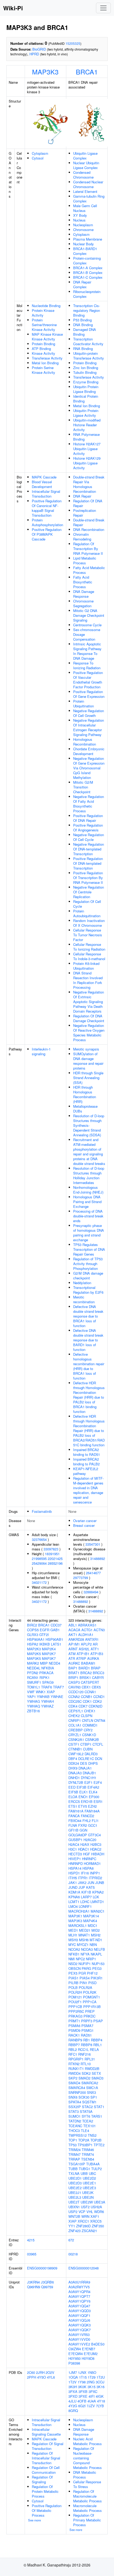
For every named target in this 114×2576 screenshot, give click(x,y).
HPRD (34, 54)
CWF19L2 (76, 1754)
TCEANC (75, 2126)
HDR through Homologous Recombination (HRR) (85, 1094)
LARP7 (86, 1897)
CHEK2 (74, 1716)
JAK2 (82, 1883)
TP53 (73, 2145)
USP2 (73, 2212)
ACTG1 (87, 1630)
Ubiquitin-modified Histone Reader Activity (87, 425)
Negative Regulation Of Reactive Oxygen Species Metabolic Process (89, 1033)
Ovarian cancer (85, 1521)
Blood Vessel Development (42, 484)
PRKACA (46, 1673)
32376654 (39, 1539)
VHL (90, 2212)
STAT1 (99, 2107)
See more (34, 2520)
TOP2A (84, 2140)
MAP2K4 (49, 1649)
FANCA (74, 1816)
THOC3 (74, 2131)
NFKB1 (74, 1954)
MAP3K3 (45, 72)
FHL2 (87, 1821)
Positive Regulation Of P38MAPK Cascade (47, 534)
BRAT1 (74, 1673)
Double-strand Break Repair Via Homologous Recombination (89, 484)
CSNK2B (92, 1739)
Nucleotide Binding (46, 306)
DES (84, 1763)
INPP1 (95, 1873)
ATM (72, 1654)
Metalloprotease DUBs (85, 1109)
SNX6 (73, 2097)
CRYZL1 (75, 1735)
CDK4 (73, 1706)
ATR (72, 1658)
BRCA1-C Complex (88, 277)
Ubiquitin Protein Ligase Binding (86, 389)
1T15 (83, 2377)
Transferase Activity (47, 358)
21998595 (39, 1559)
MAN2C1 (98, 1911)
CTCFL (98, 1744)
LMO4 (73, 1906)
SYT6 (86, 2116)
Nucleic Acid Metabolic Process (87, 2441)
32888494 (91, 1592)
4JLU (72, 2401)
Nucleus (79, 220)
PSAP (98, 2021)
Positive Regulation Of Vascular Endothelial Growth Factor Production (88, 680)
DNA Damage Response (84, 594)
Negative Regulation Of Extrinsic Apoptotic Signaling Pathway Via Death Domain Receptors (89, 1002)
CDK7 (83, 1706)
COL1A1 (75, 1725)
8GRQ (73, 2411)
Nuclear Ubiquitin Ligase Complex (86, 165)
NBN (93, 1945)
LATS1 (56, 1644)
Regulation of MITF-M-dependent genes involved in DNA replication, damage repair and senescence (88, 1490)
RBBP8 (87, 2045)
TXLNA (74, 2173)
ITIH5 (73, 1878)
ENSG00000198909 (42, 2268)
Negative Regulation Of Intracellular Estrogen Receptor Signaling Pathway (89, 727)
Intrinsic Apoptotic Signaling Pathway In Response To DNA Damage (87, 651)
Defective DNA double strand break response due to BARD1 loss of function (88, 1340)
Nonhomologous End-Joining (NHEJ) (88, 1190)
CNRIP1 (75, 1720)
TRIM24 (74, 2150)
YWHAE (57, 1697)
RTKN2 (74, 2064)
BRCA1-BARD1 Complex (85, 251)
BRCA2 (86, 1673)
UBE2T (74, 2202)
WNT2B (74, 2216)
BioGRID (39, 49)
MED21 (85, 1930)
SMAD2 (84, 2078)
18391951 (52, 1554)
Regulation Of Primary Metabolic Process (87, 2520)
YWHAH (47, 1701)
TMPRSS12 (78, 2135)
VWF (31, 1692)
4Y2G (73, 2406)
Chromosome (83, 230)
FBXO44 (75, 1821)
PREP (90, 2011)
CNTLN (87, 1720)
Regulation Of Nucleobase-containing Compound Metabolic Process (87, 2458)
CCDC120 (76, 1692)
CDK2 (97, 1701)
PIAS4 (85, 1978)
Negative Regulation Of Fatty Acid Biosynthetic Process (89, 804)
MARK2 (33, 1663)
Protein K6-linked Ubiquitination (86, 966)
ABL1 (73, 1625)
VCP (82, 2212)
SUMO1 (74, 2116)
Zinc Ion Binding (86, 368)
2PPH (32, 2377)
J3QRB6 (47, 2282)
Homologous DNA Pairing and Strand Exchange (87, 1202)
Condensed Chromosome (83, 175)
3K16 (100, 2387)
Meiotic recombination (84, 1299)
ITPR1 (83, 1878)
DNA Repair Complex (82, 284)
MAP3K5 (34, 1658)
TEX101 (89, 2126)
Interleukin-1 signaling (41, 1051)
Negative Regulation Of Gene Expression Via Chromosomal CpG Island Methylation (89, 768)
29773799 (81, 1578)
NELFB (99, 1949)
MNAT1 (84, 1935)
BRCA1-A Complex (88, 268)
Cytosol (38, 158)
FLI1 (95, 1821)
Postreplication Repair (85, 513)
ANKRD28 (76, 1639)
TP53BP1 (85, 2145)
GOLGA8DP (78, 1835)
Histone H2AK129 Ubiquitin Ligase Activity (87, 463)
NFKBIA (48, 1668)
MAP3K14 (91, 1916)
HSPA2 (33, 1644)
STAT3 (74, 2111)
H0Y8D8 (88, 2358)
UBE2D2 (89, 2178)
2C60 (31, 2372)
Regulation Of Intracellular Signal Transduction (46, 2458)
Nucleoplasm (83, 225)
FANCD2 (87, 1816)
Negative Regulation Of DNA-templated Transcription (89, 849)
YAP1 (31, 1697)
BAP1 (73, 1668)
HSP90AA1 (36, 1639)
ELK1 (84, 1792)
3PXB (83, 2391)
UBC (92, 2173)
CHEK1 (90, 1711)
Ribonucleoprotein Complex (87, 294)
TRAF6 (47, 1687)
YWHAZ (47, 1706)
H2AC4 (74, 1844)
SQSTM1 (89, 2102)
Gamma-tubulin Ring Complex (89, 199)
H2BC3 (96, 1844)
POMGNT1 (91, 1997)
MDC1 (93, 1925)
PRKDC (89, 2016)
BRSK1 (85, 1677)
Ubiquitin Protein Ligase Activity (86, 413)
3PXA (73, 2391)
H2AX (85, 1844)
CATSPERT (90, 1682)
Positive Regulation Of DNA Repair (88, 818)
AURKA (93, 1658)
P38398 (74, 2363)
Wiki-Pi (13, 8)
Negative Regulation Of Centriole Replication (89, 892)
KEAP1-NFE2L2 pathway (86, 1471)
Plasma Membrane (88, 239)
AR (95, 1644)
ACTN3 (99, 1630)
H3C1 (73, 1849)
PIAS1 (73, 1978)
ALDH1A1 (86, 1635)
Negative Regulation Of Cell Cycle (89, 837)
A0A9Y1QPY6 (79, 2301)
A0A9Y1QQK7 (80, 2330)
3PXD (73, 2396)
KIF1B (86, 1892)
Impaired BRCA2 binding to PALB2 (86, 1462)
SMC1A (92, 2088)
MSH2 (96, 1935)
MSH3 (73, 1940)
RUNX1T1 (76, 2069)
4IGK (100, 2396)
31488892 (98, 1559)
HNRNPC (89, 1859)
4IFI (92, 2396)
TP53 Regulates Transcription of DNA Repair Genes (89, 1249)
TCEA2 (88, 2121)
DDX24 (74, 1763)
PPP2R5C (76, 2011)
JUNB (100, 1883)
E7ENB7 (89, 2349)
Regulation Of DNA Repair (88, 503)
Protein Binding (43, 344)
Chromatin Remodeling (82, 537)
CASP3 (74, 1682)
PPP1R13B (92, 2007)
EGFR (45, 1630)
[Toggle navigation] (103, 8)
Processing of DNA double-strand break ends (88, 1216)
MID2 (96, 1930)
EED (72, 1787)
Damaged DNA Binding (85, 332)
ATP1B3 (97, 1654)
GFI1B (73, 1830)
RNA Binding (83, 349)
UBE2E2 (75, 2188)
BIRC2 (32, 1625)
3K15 (91, 2387)
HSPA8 (88, 1868)
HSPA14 (75, 1868)
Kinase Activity (43, 353)
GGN (83, 1830)
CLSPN (87, 1716)
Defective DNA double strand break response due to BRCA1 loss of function (88, 1316)
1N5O (92, 2372)
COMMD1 (90, 1725)
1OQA (73, 2377)
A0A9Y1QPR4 (79, 2292)
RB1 (87, 2040)
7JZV (91, 2406)
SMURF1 (34, 1682)
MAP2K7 (49, 1654)
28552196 (55, 1563)
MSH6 (84, 1940)
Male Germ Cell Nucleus (85, 208)
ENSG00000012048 (84, 2268)
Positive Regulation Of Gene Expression (89, 694)
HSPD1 (74, 1873)
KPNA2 (98, 1892)
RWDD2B (92, 2069)
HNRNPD (76, 1863)
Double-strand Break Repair (89, 522)
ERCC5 (74, 1801)
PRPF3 (87, 2021)
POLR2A (85, 1987)
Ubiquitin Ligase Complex (85, 156)
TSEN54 (88, 2159)
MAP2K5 (34, 1654)
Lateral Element (85, 191)
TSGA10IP (77, 2164)
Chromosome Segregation (83, 603)
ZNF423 (74, 2231)
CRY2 (88, 1730)
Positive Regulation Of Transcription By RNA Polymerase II (88, 878)
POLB (73, 1987)
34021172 (39, 1582)
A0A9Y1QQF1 (79, 2315)
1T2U (101, 2377)
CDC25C (75, 1701)
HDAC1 (84, 1849)
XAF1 (95, 2216)
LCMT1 (74, 1902)
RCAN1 (33, 1677)
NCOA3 (87, 1949)
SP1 (94, 2097)
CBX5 (96, 1687)
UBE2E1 (89, 2183)
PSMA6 (74, 2026)
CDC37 (56, 1625)
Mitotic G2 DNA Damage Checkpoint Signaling (89, 615)
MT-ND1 (96, 1940)
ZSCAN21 (89, 2231)
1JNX (82, 2372)
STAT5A (86, 2111)
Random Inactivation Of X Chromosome (89, 923)
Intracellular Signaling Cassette (46, 2432)
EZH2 (92, 1806)
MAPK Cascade (44, 477)
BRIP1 (73, 1677)
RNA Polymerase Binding (86, 437)
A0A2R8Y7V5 (79, 2287)
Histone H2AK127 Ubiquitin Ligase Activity (87, 449)
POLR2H (75, 1992)
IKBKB (45, 1644)
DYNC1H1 (89, 1778)
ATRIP (81, 1658)
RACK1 (74, 2035)
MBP (44, 1663)
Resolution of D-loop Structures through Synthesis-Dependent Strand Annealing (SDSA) (89, 1125)
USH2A (96, 2207)
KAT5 (90, 1887)
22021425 (55, 1559)
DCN (98, 1759)
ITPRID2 (95, 1878)
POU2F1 (75, 2002)
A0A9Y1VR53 (79, 2335)
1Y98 (82, 2382)
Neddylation (82, 1283)
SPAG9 (48, 1682)
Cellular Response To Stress (87, 2484)
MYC (72, 1945)
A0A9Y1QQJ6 (79, 2320)
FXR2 (83, 1825)
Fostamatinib (42, 1511)
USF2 (85, 2207)
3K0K (82, 2387)
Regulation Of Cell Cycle (87, 904)
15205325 (73, 43)
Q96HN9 (34, 2287)
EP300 (94, 1797)
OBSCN (74, 1968)
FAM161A (76, 1811)
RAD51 (86, 2035)
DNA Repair (82, 496)
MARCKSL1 (78, 1925)
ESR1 (98, 1801)
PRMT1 (74, 2021)
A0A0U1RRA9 (79, 2282)
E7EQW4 (76, 2354)
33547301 (93, 1544)
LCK (96, 1897)
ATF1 (95, 1649)
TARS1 (97, 2116)
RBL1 (98, 2045)
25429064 (39, 1563)
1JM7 (73, 2372)
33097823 (51, 1549)
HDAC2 (96, 1849)
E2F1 (88, 1782)
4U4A (92, 2401)
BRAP (96, 1668)
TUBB (73, 2169)
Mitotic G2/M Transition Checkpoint (83, 787)
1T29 (92, 2377)
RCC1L (83, 2049)
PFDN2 (33, 1673)
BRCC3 (98, 1673)
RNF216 (84, 2054)
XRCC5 (96, 2221)
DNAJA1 (85, 1768)
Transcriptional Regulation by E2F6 (88, 1290)
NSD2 (73, 1964)
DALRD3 (91, 1754)
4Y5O (41, 2377)
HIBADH (98, 1854)
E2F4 (98, 1782)
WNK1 (41, 1692)
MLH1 (73, 1935)
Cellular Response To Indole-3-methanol (89, 956)
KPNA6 (74, 1897)
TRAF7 (58, 1687)
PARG (86, 1968)
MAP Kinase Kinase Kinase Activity (47, 337)
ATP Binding (41, 349)
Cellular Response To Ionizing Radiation (89, 947)
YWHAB (43, 1697)
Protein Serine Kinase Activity (43, 370)
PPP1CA (90, 2002)
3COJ (100, 2382)
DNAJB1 (89, 1773)
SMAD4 (74, 2083)
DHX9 (73, 1768)
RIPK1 (45, 1677)
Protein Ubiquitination (84, 704)
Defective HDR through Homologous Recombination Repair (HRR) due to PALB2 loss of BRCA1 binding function (89, 1397)
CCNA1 (90, 1692)
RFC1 (73, 2054)
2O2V (50, 2372)
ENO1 (83, 1797)
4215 (31, 2240)
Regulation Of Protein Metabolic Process (45, 2491)
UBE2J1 (75, 2193)
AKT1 (73, 1635)
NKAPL (96, 1954)
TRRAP (74, 2159)
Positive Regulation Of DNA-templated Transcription (88, 863)
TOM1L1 (34, 1687)
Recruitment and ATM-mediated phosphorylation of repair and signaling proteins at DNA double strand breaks (89, 1152)
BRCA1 (87, 72)
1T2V (73, 2382)
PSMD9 (74, 2030)
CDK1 (87, 1701)
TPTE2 (99, 2145)
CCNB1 (87, 1697)
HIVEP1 (75, 1859)
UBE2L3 (75, 2197)
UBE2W (87, 2202)
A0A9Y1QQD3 (80, 2311)
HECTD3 (75, 1854)
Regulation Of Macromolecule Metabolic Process (87, 2496)
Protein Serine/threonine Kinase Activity (44, 325)
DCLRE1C (86, 1759)
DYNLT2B (76, 1782)
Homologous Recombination (85, 742)
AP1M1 (74, 1644)
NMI (72, 1959)
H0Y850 (74, 2358)
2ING (91, 2382)
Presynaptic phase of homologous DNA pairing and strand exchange (89, 1233)
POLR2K (90, 1992)
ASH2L (84, 1649)
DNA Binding (83, 325)
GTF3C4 (94, 1835)
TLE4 (85, 2131)
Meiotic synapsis (86, 1049)
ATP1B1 (83, 1654)
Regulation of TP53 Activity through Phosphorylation (88, 1264)
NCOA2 (74, 1949)
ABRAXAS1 (87, 1625)
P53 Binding (82, 320)
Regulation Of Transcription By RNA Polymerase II (88, 549)
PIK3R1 (97, 1978)
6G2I (82, 2406)
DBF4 (73, 1759)
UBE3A (100, 2202)
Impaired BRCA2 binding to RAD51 (87, 1452)
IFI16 (85, 1873)
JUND (73, 1887)
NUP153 (98, 1964)
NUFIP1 (85, 1964)
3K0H (73, 2387)
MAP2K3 (34, 1649)
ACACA (74, 1630)
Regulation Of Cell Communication (46, 2470)
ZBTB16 (33, 1711)
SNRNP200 (77, 2092)
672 (71, 2240)
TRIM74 (88, 2154)
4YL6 (51, 2377)
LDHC (85, 1902)
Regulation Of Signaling (42, 2479)
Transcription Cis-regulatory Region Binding (87, 310)
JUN (91, 1883)
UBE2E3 (89, 2188)
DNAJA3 (75, 1773)
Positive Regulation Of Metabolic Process (47, 2510)
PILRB (73, 1983)
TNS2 (92, 2135)
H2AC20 (90, 1840)
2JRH (40, 2372)
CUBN (88, 1749)
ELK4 (93, 1792)
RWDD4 (74, 2073)
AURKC (74, 1663)
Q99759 (47, 2287)
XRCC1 (83, 2221)
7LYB (100, 2406)
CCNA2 (74, 1697)
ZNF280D (83, 2226)
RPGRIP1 (76, 2059)
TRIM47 (74, 2154)
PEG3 (97, 1968)
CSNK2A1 (76, 1739)
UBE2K (88, 2193)
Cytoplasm (40, 153)
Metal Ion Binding (45, 363)
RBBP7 (74, 2045)
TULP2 (97, 2169)
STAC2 (87, 2107)
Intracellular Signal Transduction (46, 494)
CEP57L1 (76, 1711)
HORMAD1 (92, 1863)
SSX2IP (75, 2107)
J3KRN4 (33, 2282)
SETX (96, 2073)
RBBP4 (97, 2040)
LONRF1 (85, 1906)
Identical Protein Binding (86, 399)
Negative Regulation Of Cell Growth (89, 713)
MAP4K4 (90, 1921)
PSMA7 (87, 2026)
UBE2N (88, 2197)
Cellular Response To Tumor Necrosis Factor (88, 935)
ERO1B (87, 1801)
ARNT (73, 1649)
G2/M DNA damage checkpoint (88, 1276)
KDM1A (74, 1892)
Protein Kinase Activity (43, 313)
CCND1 (99, 1697)
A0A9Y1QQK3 (80, 2325)
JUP (82, 1887)
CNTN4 (100, 1720)
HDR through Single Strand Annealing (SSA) (88, 1078)
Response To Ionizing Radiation (87, 665)
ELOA (73, 1797)
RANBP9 (75, 2040)
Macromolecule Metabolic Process (87, 2508)
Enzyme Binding (86, 382)
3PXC (93, 2391)
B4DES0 (98, 2344)
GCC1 (93, 1825)
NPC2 (80, 1959)
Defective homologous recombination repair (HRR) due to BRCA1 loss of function (89, 1366)
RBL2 (73, 2049)
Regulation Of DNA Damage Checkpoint (89, 1018)
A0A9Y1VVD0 (79, 2339)
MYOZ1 (83, 1945)
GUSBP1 (75, 1840)
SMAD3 (97, 2078)
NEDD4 (54, 1663)
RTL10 (86, 2064)
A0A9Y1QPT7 (79, 2296)
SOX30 (84, 2097)
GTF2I (44, 1635)
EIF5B (73, 1792)
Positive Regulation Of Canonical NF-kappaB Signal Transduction (47, 508)
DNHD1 (74, 1778)
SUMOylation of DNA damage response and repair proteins (88, 1061)
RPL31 (90, 2059)
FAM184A (92, 1811)
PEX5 (73, 1973)
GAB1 (55, 1630)
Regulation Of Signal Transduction (48, 2446)
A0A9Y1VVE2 (79, 2344)
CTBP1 (86, 1744)
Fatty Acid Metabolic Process (89, 570)
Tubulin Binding (85, 372)
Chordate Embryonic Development (89, 751)
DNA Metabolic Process (85, 2475)
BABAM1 (88, 1663)
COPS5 (33, 1630)
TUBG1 (84, 2169)
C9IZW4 (75, 2349)
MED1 (73, 1930)
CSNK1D (89, 1735)
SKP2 (73, 2078)
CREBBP (76, 1730)
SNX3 (91, 2092)
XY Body (80, 215)
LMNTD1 (97, 1902)
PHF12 (92, 1973)
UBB (84, 2173)
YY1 (72, 2226)
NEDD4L (34, 1668)
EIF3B (82, 1787)
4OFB (82, 2401)
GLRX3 (33, 1635)
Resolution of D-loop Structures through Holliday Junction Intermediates (89, 1175)
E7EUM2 (91, 2354)
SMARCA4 (77, 2088)
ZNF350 (98, 2226)
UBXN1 (74, 2207)
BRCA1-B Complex (88, 272)
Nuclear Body (84, 244)
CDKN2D (95, 1706)
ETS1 (73, 1806)
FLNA (73, 1825)
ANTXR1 (92, 1639)
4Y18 (101, 2401)
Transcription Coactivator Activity (88, 341)
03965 (32, 2254)
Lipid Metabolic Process (85, 560)
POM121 (75, 1997)
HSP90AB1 (54, 1639)
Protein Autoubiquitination (87, 913)
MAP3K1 (75, 1916)
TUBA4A (93, 2164)
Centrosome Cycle (87, 625)
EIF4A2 (93, 1787)
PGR (82, 1973)
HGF (87, 1854)
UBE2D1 (75, 2178)
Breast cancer (84, 1525)
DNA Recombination (89, 529)
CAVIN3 (74, 1687)
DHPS (93, 1763)
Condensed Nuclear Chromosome (88, 184)
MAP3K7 (49, 1658)
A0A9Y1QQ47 (79, 2306)
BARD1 (84, 1668)
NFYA (85, 1954)
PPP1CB (75, 2007)
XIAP (51, 1692)
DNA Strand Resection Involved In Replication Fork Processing (88, 980)
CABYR (98, 1677)
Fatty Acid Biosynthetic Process (83, 582)
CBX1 (86, 1687)
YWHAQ (34, 1706)
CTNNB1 (75, 1749)
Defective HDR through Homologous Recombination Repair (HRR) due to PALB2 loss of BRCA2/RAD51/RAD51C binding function (89, 1431)
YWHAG (34, 1701)
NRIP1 (91, 1959)
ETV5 (83, 1806)
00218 (73, 2254)
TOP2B (96, 2140)
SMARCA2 (90, 2083)
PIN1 (83, 1983)
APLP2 (86, 1644)
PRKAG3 (75, 2016)
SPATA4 (75, 2102)
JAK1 (73, 1883)
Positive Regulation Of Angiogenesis (88, 828)
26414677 (93, 1573)
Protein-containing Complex (87, 261)
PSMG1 (87, 2030)
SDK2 (86, 2073)
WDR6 (99, 2212)
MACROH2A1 (79, 1911)
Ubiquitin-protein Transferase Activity (89, 356)
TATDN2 (75, 2121)
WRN (85, 2216)
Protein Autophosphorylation (47, 522)
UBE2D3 (75, 2183)
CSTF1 (74, 1744)
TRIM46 (88, 2150)
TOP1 (73, 2140)
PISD (92, 1983)
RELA (94, 2049)
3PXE (83, 2396)
